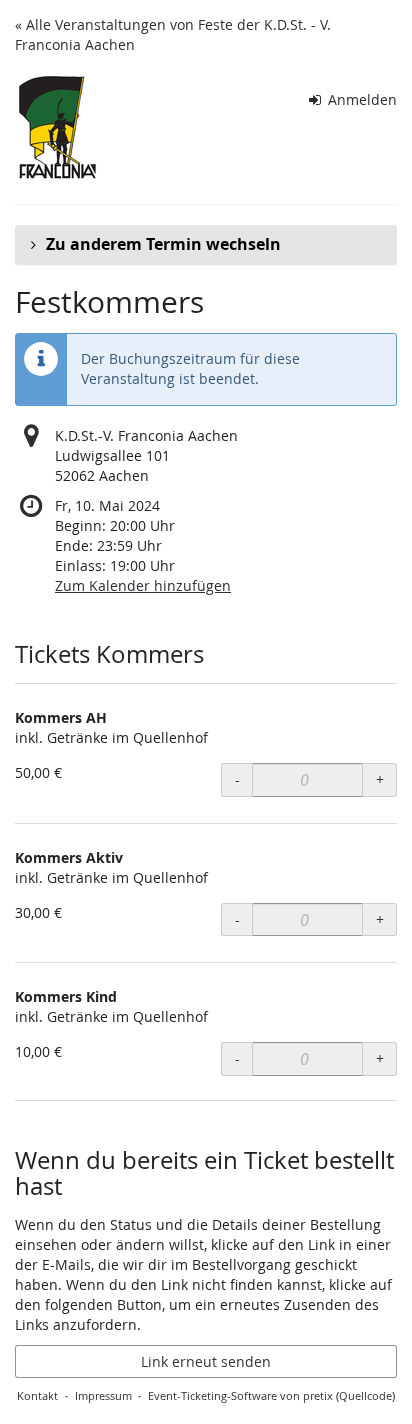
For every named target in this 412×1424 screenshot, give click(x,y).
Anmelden (360, 99)
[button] (206, 245)
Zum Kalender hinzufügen (143, 585)
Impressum (103, 1395)
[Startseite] (57, 135)
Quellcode (365, 1395)
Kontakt (37, 1395)
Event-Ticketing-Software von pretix (240, 1395)
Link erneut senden (206, 1361)
